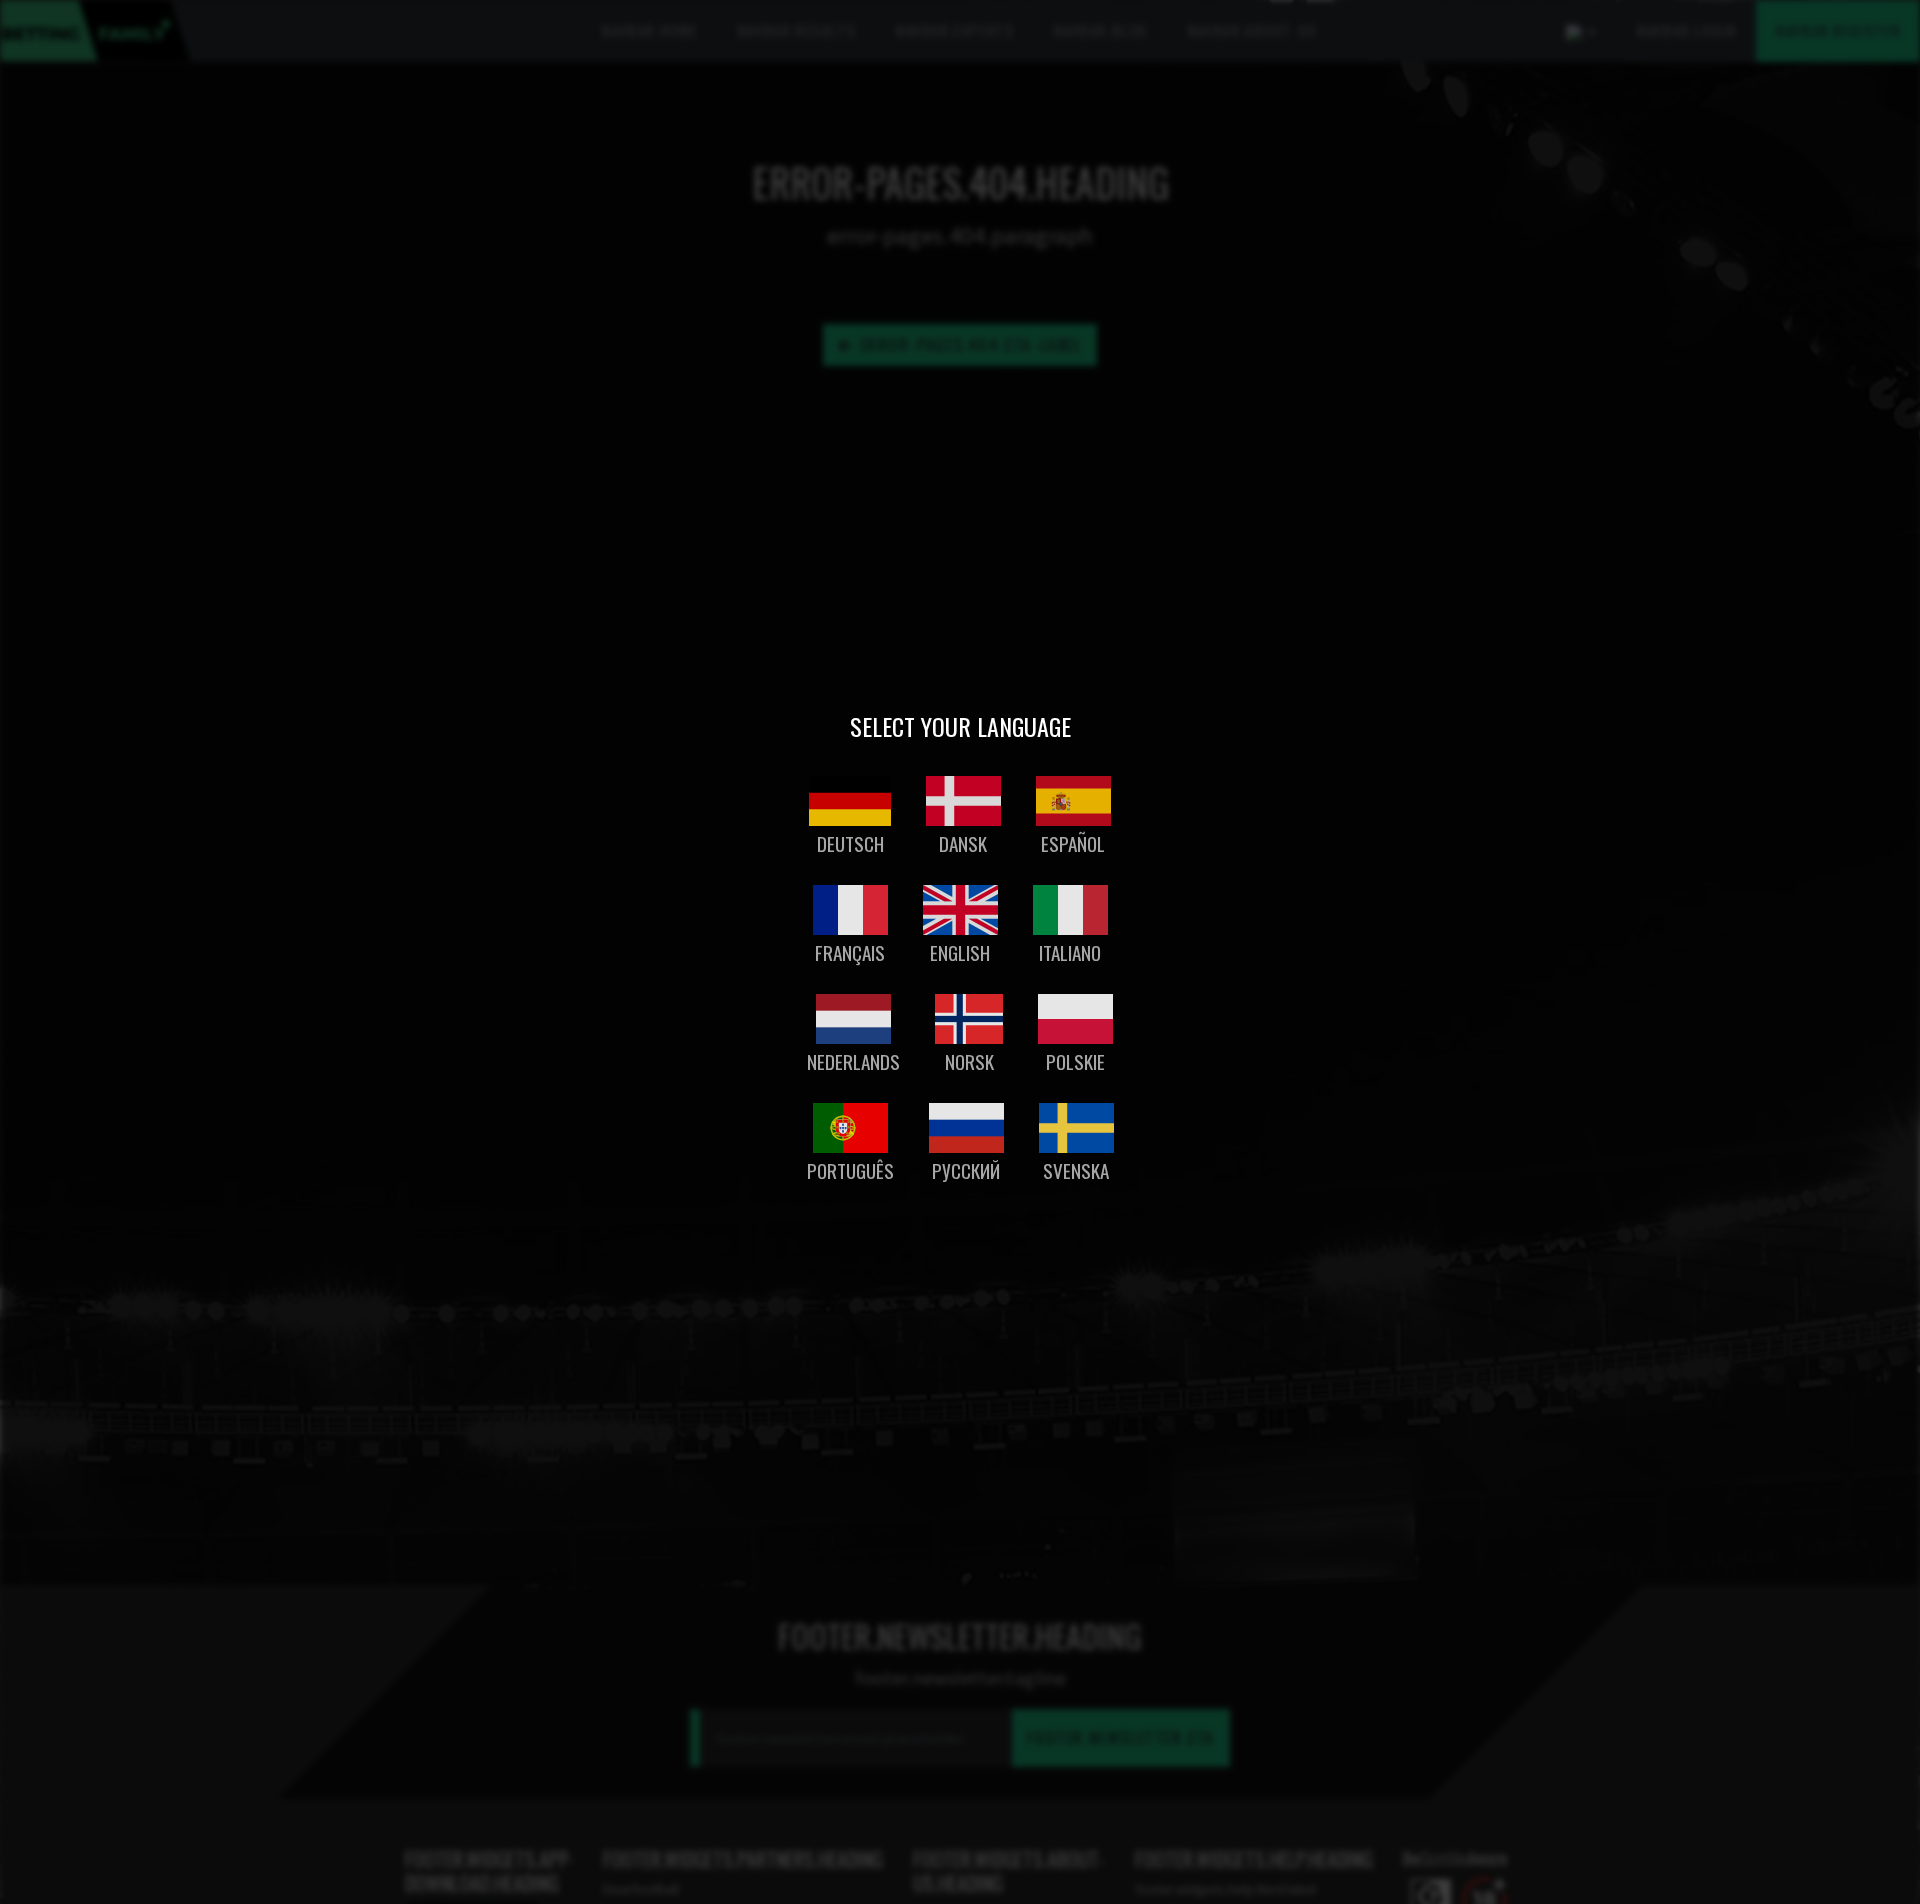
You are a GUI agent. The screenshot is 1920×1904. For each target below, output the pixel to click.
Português (850, 1170)
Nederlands (853, 1061)
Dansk (963, 843)
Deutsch (850, 843)
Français (850, 952)
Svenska (1076, 1170)
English (960, 952)
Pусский (966, 1170)
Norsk (969, 1061)
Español (1073, 843)
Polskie (1075, 1061)
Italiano (1070, 952)
